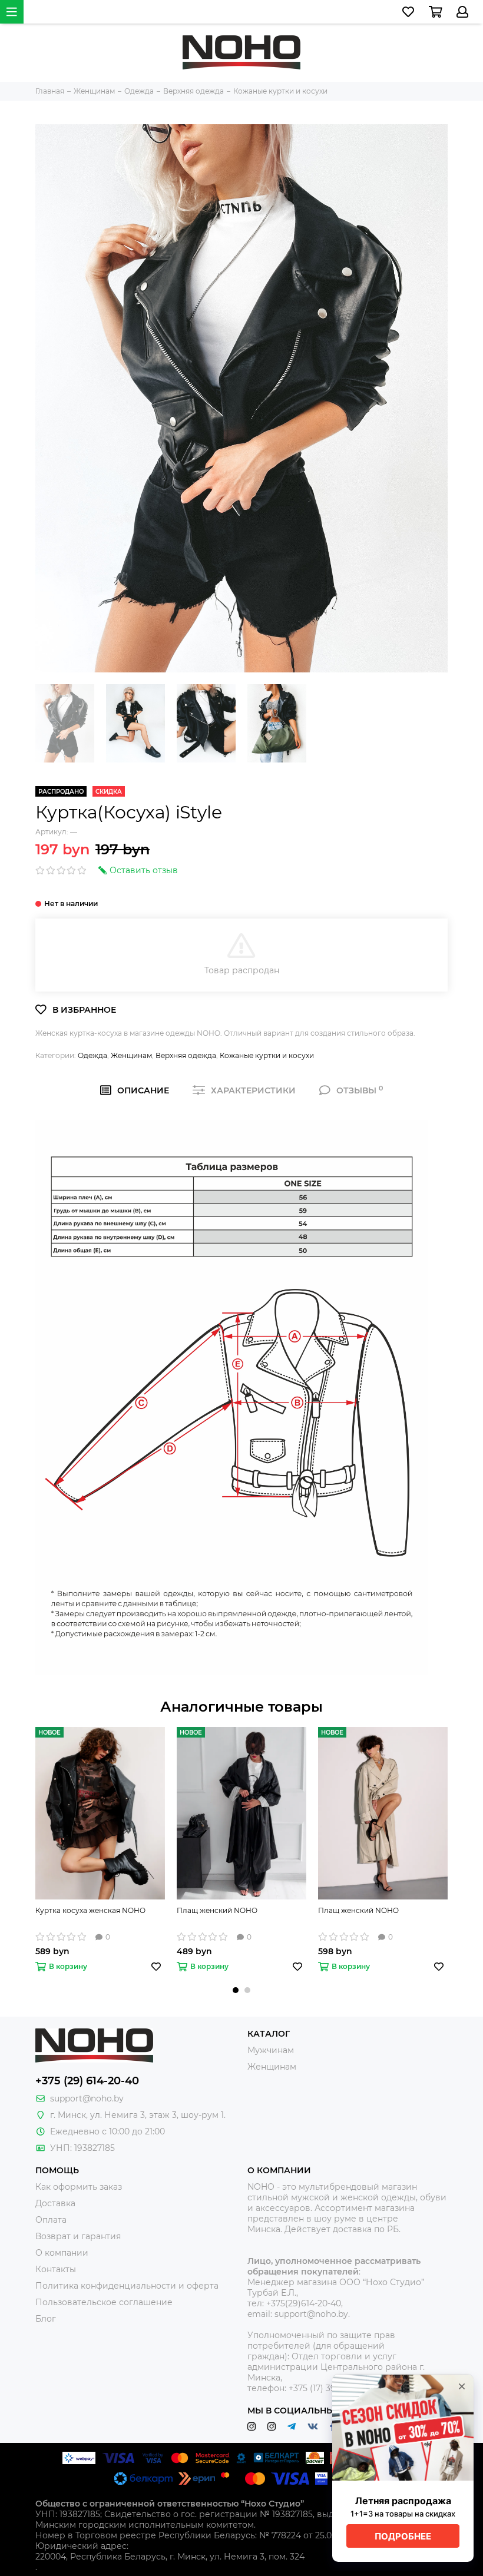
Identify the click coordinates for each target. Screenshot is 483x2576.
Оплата (51, 2220)
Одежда (92, 1055)
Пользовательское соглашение (104, 2302)
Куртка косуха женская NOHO (90, 1910)
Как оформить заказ (79, 2187)
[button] (236, 1990)
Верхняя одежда (186, 1055)
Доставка (55, 2203)
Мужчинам (271, 2050)
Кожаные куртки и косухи (267, 1055)
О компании (62, 2253)
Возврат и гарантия (78, 2236)
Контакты (56, 2269)
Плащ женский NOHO (217, 1910)
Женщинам (131, 1055)
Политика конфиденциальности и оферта (127, 2286)
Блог (46, 2319)
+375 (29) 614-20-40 (87, 2081)
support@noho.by (87, 2098)
